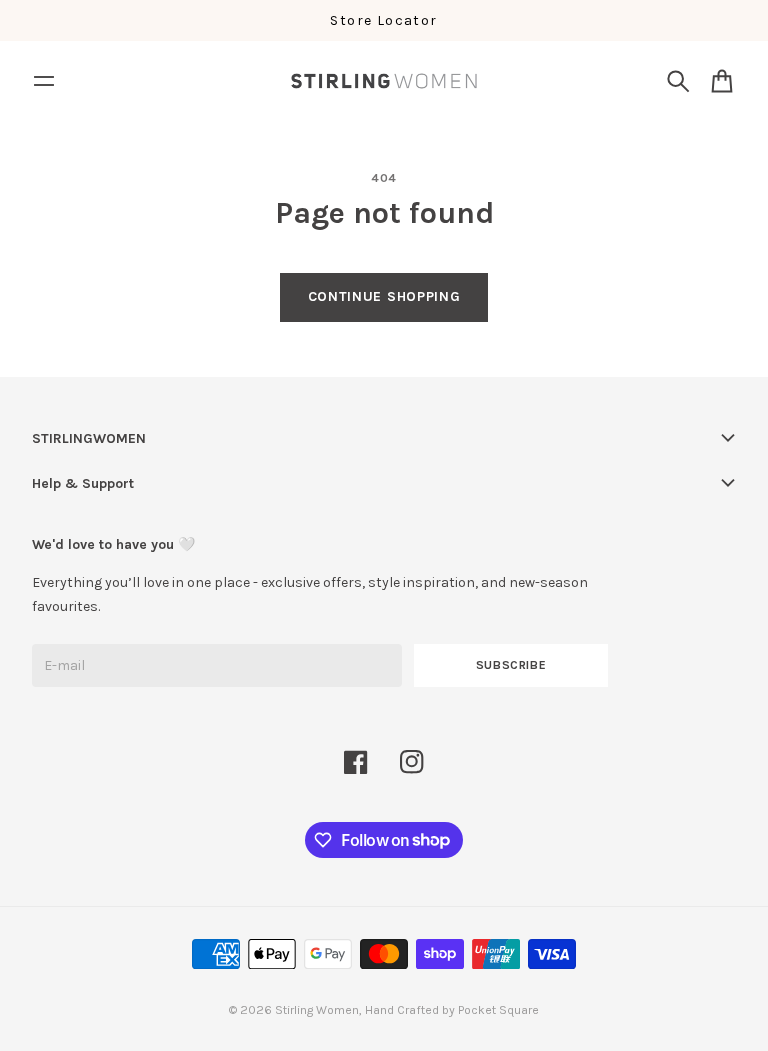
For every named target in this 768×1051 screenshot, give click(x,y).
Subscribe (511, 665)
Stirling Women (317, 1010)
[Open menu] (44, 81)
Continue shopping (384, 296)
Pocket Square (498, 1010)
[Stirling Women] (384, 81)
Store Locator (383, 20)
